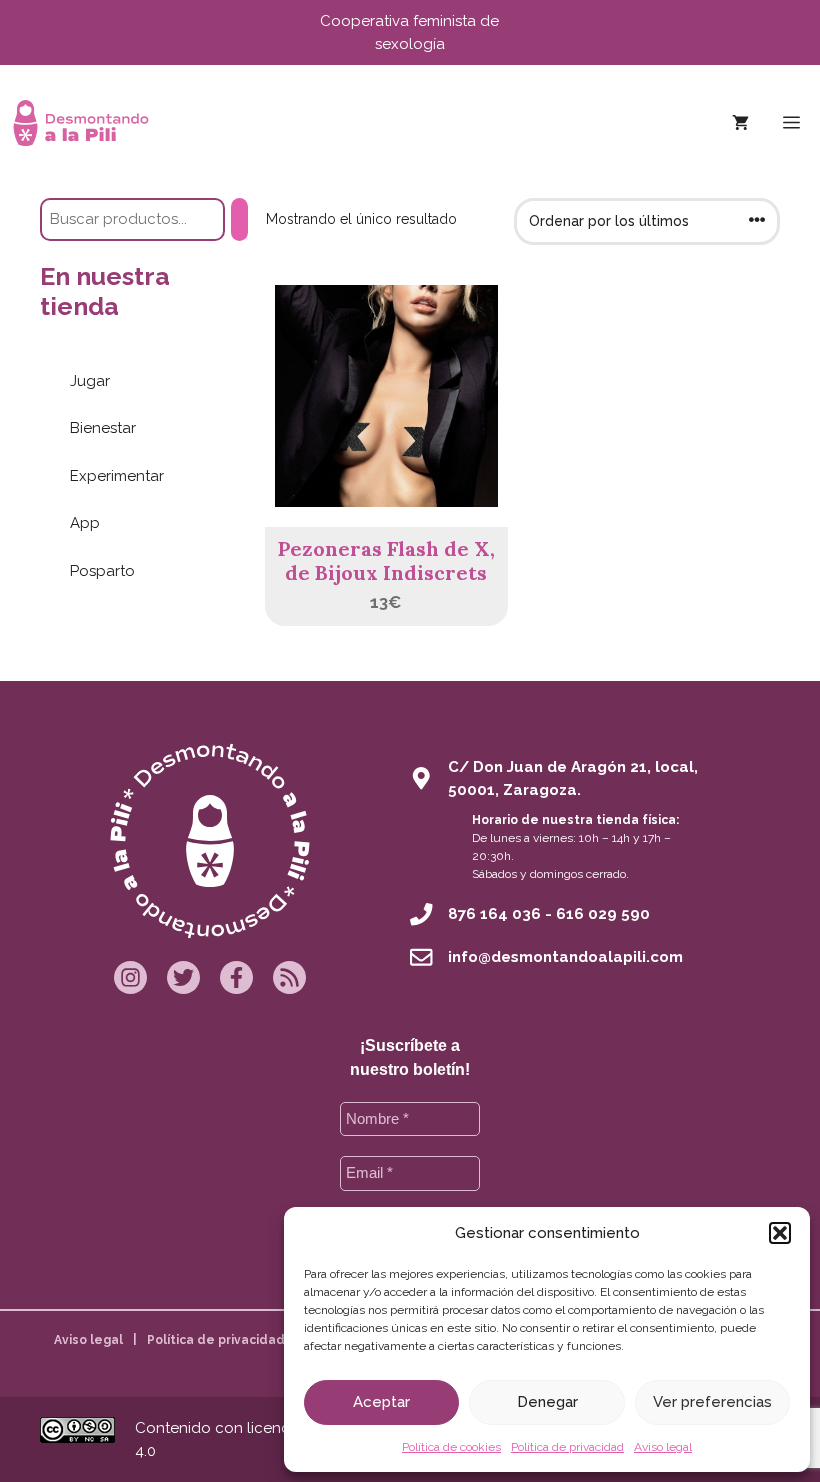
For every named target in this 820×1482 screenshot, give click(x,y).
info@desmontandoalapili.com (565, 957)
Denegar (547, 1402)
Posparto (102, 571)
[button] (780, 1233)
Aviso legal (663, 1447)
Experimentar (117, 476)
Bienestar (103, 428)
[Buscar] (239, 219)
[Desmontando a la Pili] (81, 123)
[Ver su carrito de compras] (740, 123)
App (85, 523)
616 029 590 (603, 914)
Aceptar (381, 1402)
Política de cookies (451, 1447)
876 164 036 (494, 914)
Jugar (90, 381)
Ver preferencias (712, 1402)
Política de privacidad (567, 1447)
